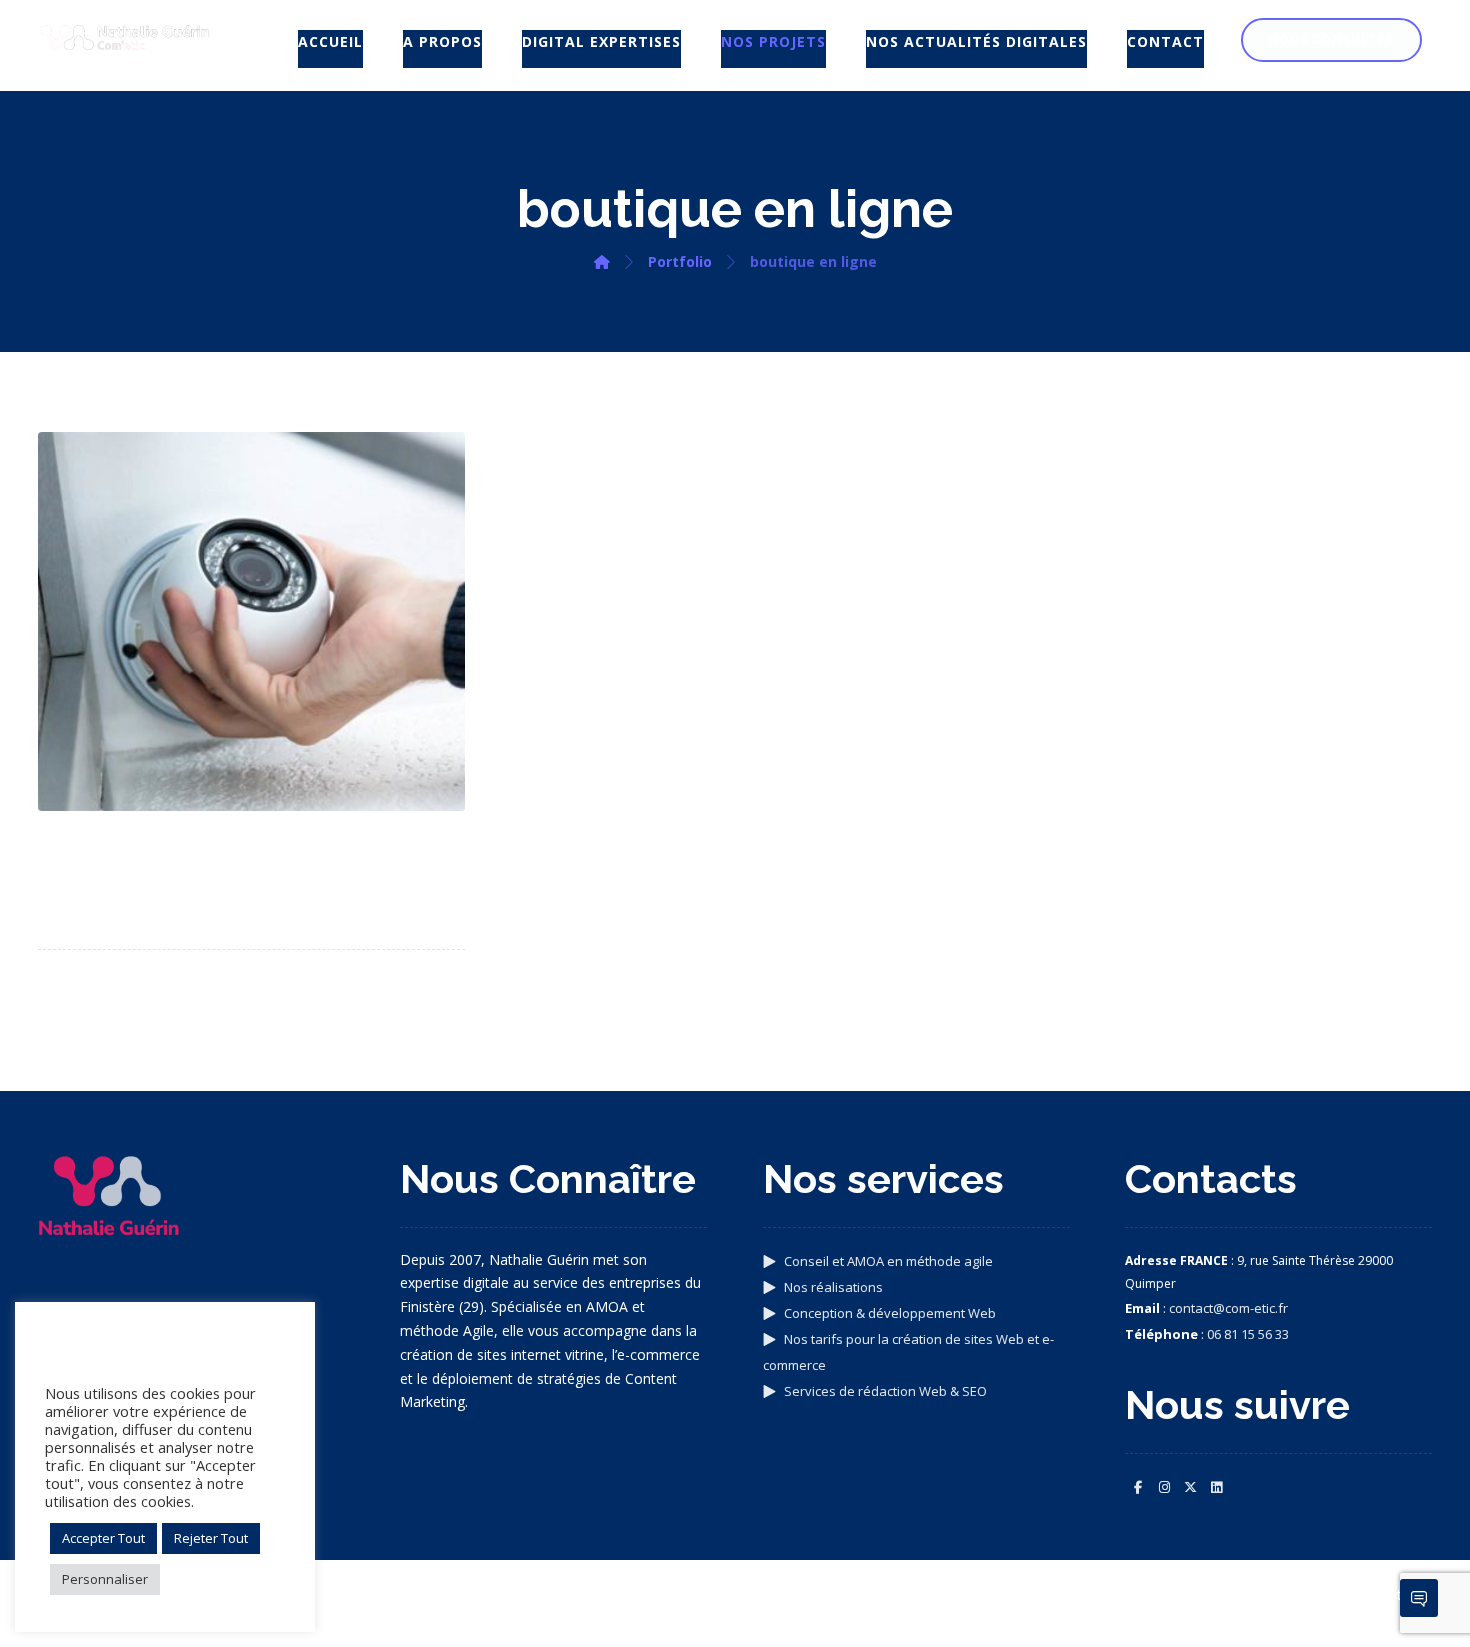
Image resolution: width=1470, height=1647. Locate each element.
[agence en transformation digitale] (125, 37)
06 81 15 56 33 (1248, 1334)
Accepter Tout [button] (103, 1538)
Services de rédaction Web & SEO (885, 1391)
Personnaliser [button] (105, 1579)
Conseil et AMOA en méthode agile (888, 1261)
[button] (1138, 1487)
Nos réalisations (833, 1287)
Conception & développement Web (890, 1313)
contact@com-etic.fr (1228, 1308)
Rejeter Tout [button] (211, 1538)
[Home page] (602, 261)
